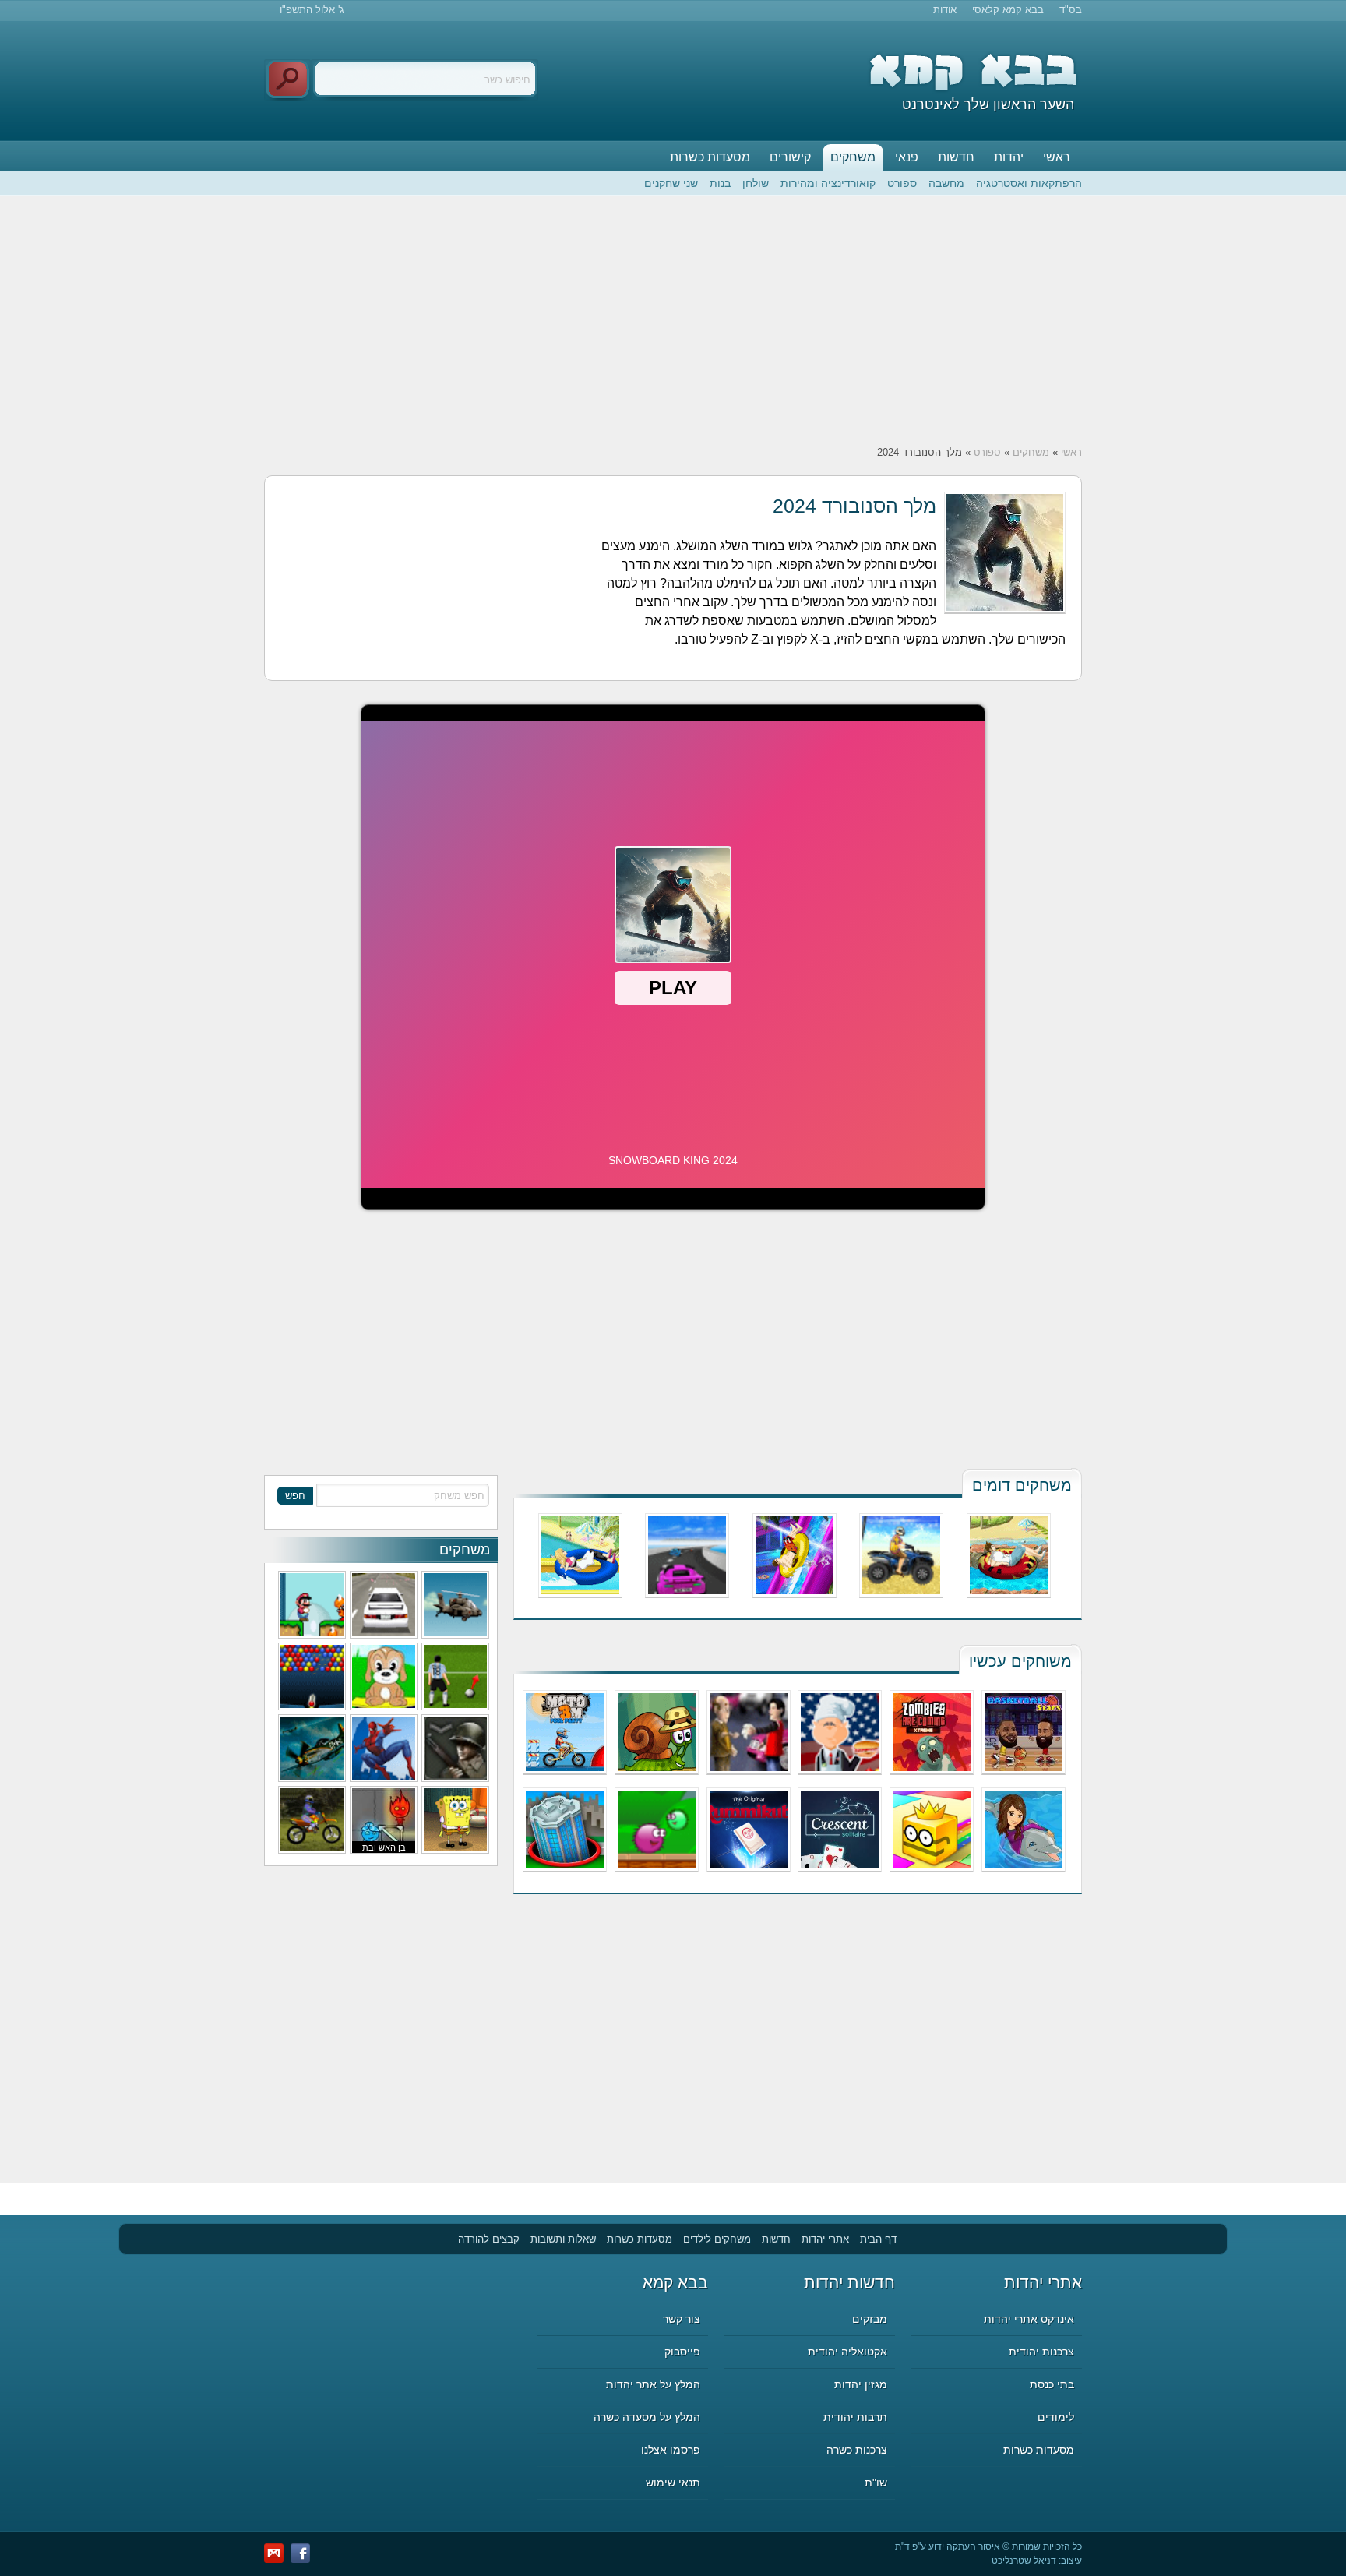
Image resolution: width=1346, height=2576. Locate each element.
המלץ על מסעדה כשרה (647, 2417)
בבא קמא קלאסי (1008, 10)
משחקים (853, 157)
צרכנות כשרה (857, 2450)
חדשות (956, 157)
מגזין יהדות (861, 2384)
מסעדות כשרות (710, 157)
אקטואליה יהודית (847, 2352)
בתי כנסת (1052, 2384)
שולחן (756, 183)
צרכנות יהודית (1041, 2352)
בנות (720, 183)
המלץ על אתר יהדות (653, 2384)
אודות (945, 10)
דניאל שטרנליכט (1024, 2560)
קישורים (790, 157)
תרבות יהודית (855, 2417)
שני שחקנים (671, 183)
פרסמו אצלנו (671, 2450)
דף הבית (878, 2239)
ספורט (902, 183)
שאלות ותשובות (563, 2239)
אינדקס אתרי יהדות (1029, 2319)
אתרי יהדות (825, 2239)
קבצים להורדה (489, 2239)
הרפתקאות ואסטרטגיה (1029, 183)
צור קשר (682, 2319)
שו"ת (876, 2482)
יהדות (1009, 157)
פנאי (907, 157)
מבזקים (870, 2319)
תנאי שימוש (673, 2482)
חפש (295, 1496)
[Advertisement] (673, 320)
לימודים (1056, 2417)
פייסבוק (682, 2352)
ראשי (1057, 157)
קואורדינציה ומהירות (828, 183)
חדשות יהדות (849, 2283)
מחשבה (946, 183)
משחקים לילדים (717, 2239)
